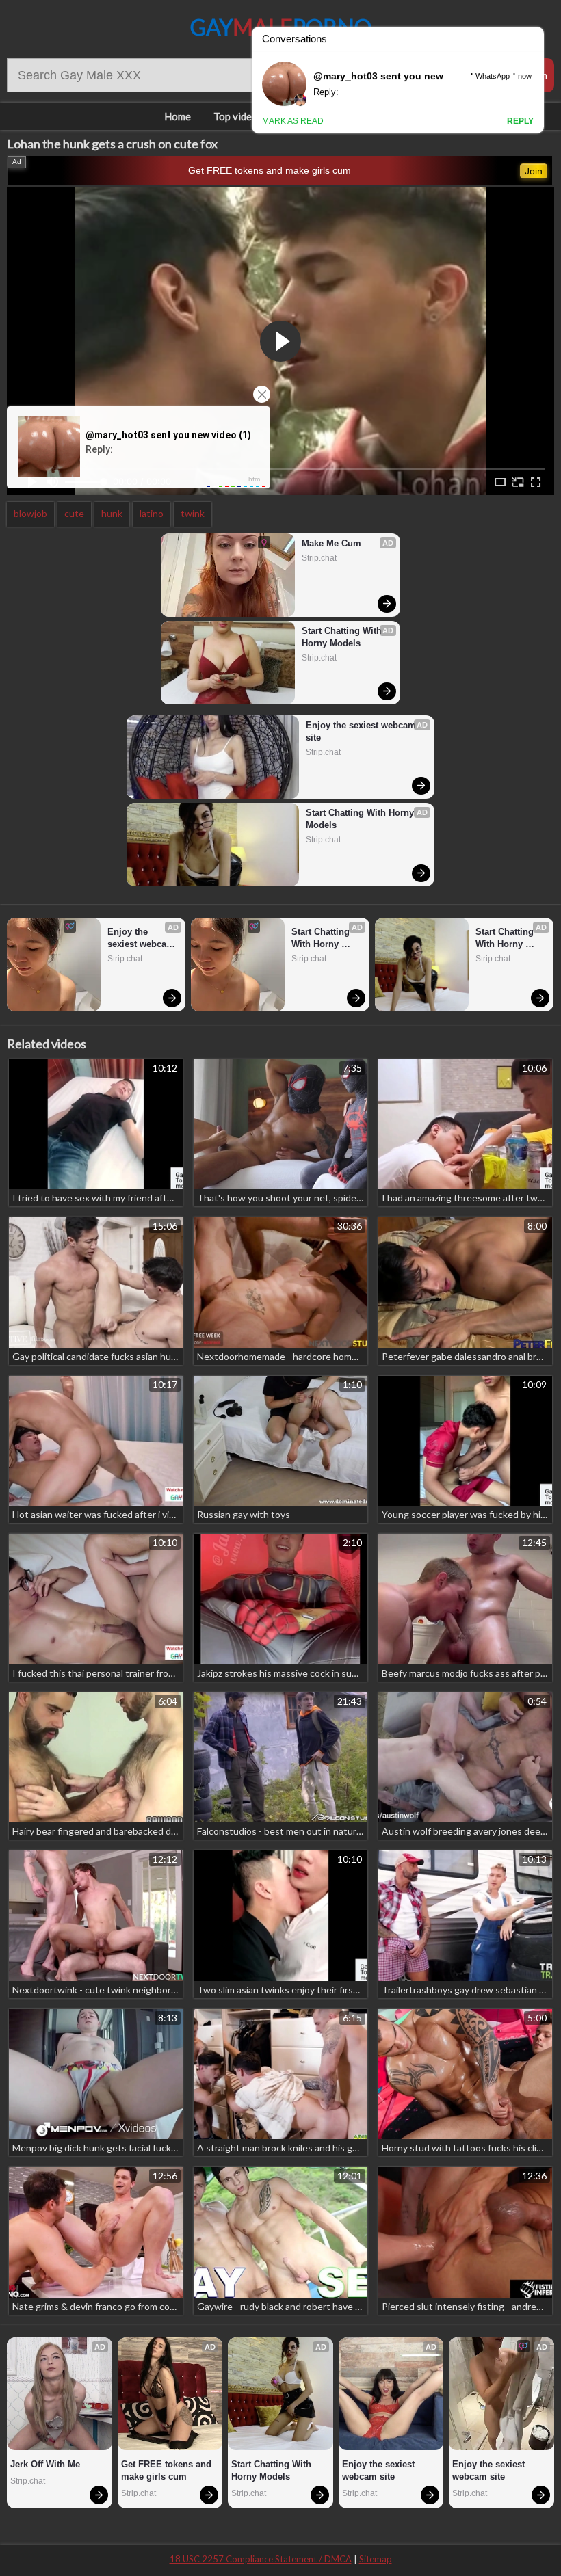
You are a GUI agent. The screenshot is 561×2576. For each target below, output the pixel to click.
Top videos (238, 116)
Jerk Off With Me (45, 2464)
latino (152, 513)
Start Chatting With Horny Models (343, 637)
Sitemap (376, 2559)
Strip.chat (319, 558)
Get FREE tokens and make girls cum (270, 170)
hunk (112, 513)
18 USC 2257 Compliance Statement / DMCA (261, 2559)
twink (193, 513)
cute (74, 513)
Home (178, 116)
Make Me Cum (331, 543)
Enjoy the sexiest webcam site (362, 731)
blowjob (30, 513)
